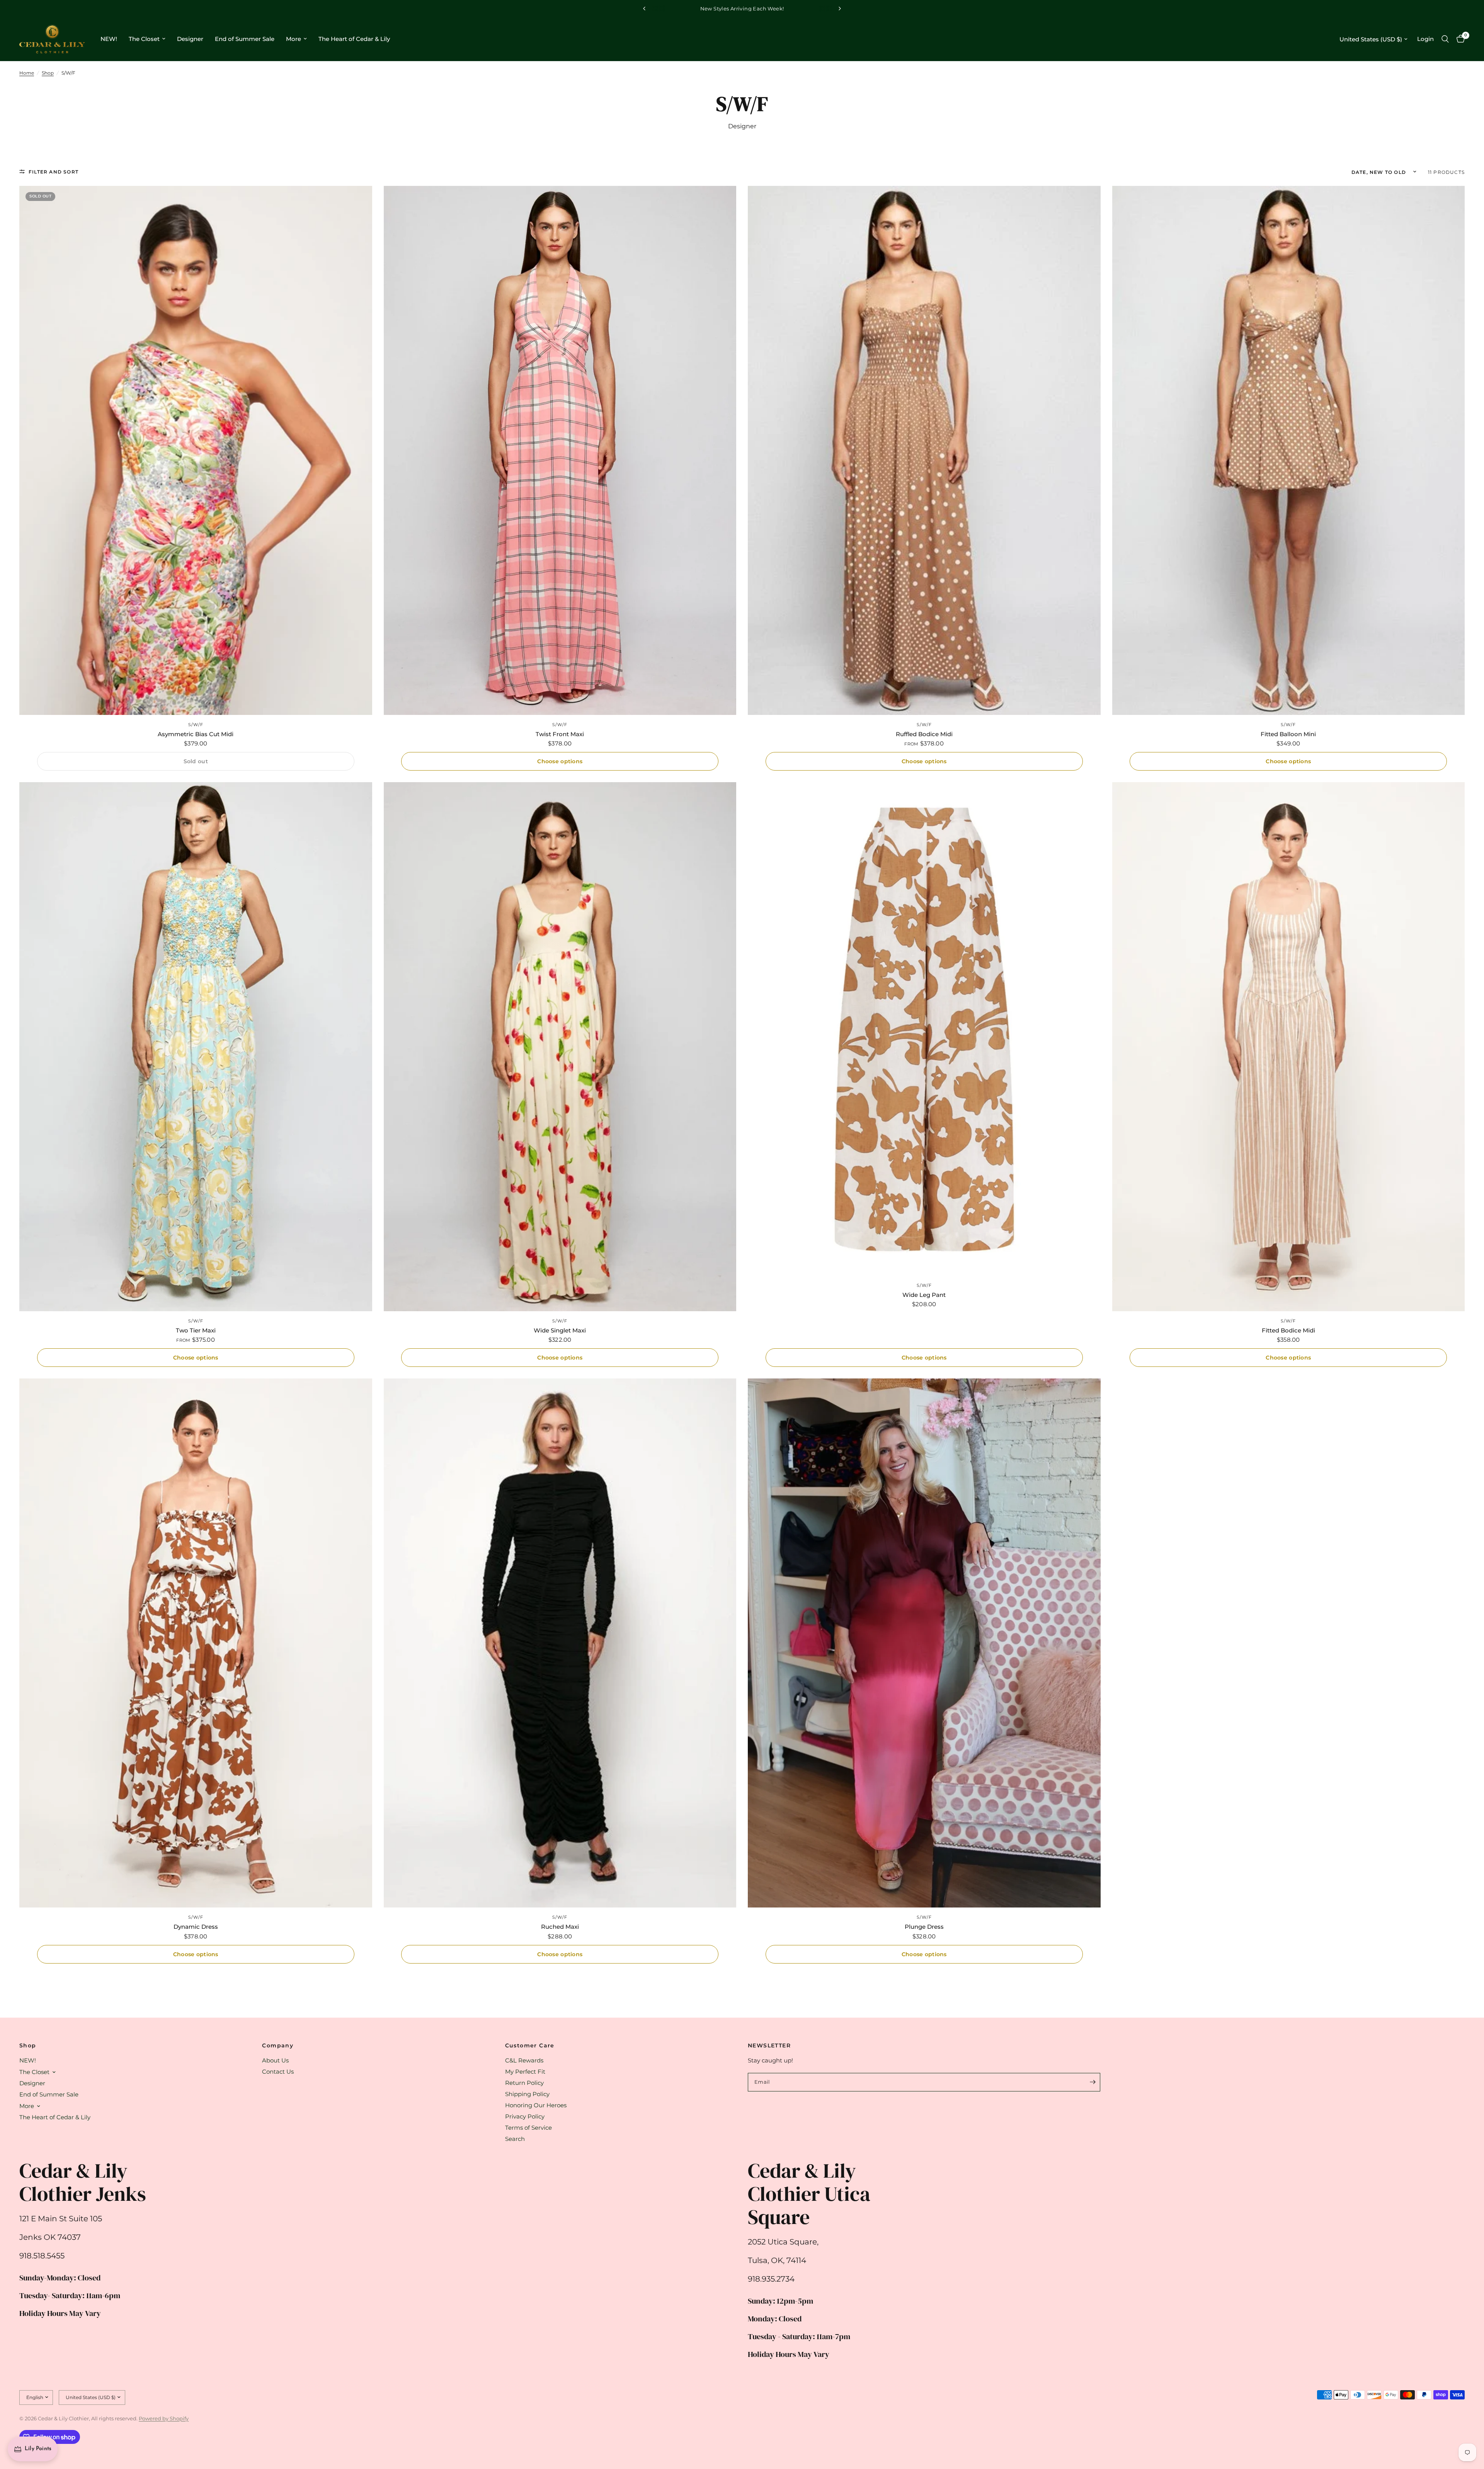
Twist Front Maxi (560, 734)
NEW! (109, 39)
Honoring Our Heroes (536, 2105)
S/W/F (196, 725)
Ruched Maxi (560, 1927)
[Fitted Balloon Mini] (1289, 450)
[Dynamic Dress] (196, 1643)
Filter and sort (54, 172)
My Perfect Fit (525, 2072)
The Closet (144, 39)
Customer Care (530, 2045)
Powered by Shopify (164, 2418)
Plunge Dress (924, 1927)
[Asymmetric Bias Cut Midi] (196, 450)
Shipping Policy (527, 2094)
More (294, 39)
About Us (275, 2060)
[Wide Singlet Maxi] (560, 1047)
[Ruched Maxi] (560, 1643)
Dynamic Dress (196, 1927)
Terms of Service (528, 2128)
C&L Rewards (524, 2060)
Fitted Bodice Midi (1288, 1330)
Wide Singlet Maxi (560, 1330)
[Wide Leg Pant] (924, 1029)
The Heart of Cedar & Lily (354, 39)
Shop (48, 73)
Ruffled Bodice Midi (924, 734)
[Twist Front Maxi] (560, 450)
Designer (190, 39)
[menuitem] (109, 39)
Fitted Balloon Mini (1288, 734)
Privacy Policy (525, 2116)
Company (278, 2045)
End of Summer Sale (245, 39)
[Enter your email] (1093, 2082)
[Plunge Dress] (924, 1643)
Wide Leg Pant (924, 1295)
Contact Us (278, 2072)
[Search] (1445, 39)
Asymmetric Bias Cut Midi (196, 734)
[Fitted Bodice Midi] (1289, 1047)
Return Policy (524, 2083)
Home (27, 73)
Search (515, 2139)
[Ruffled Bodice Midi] (924, 450)
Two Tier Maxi (196, 1330)
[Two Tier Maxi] (196, 1047)
